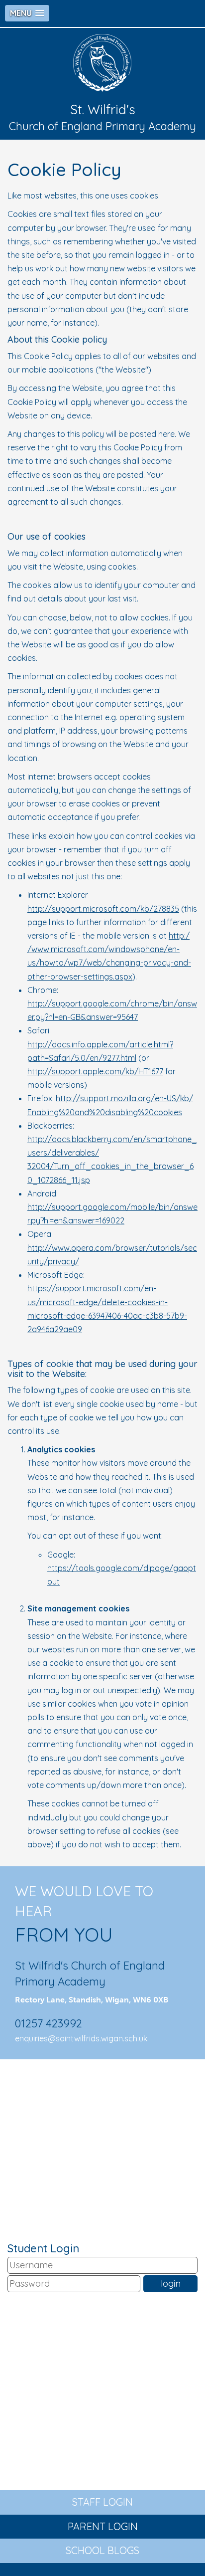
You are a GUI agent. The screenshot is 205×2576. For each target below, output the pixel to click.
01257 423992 (49, 2023)
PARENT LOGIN (103, 2526)
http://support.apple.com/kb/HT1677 (95, 1071)
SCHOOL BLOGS (102, 2550)
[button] (27, 13)
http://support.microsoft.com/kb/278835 (103, 909)
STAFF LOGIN (102, 2502)
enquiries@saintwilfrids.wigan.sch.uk (81, 2038)
